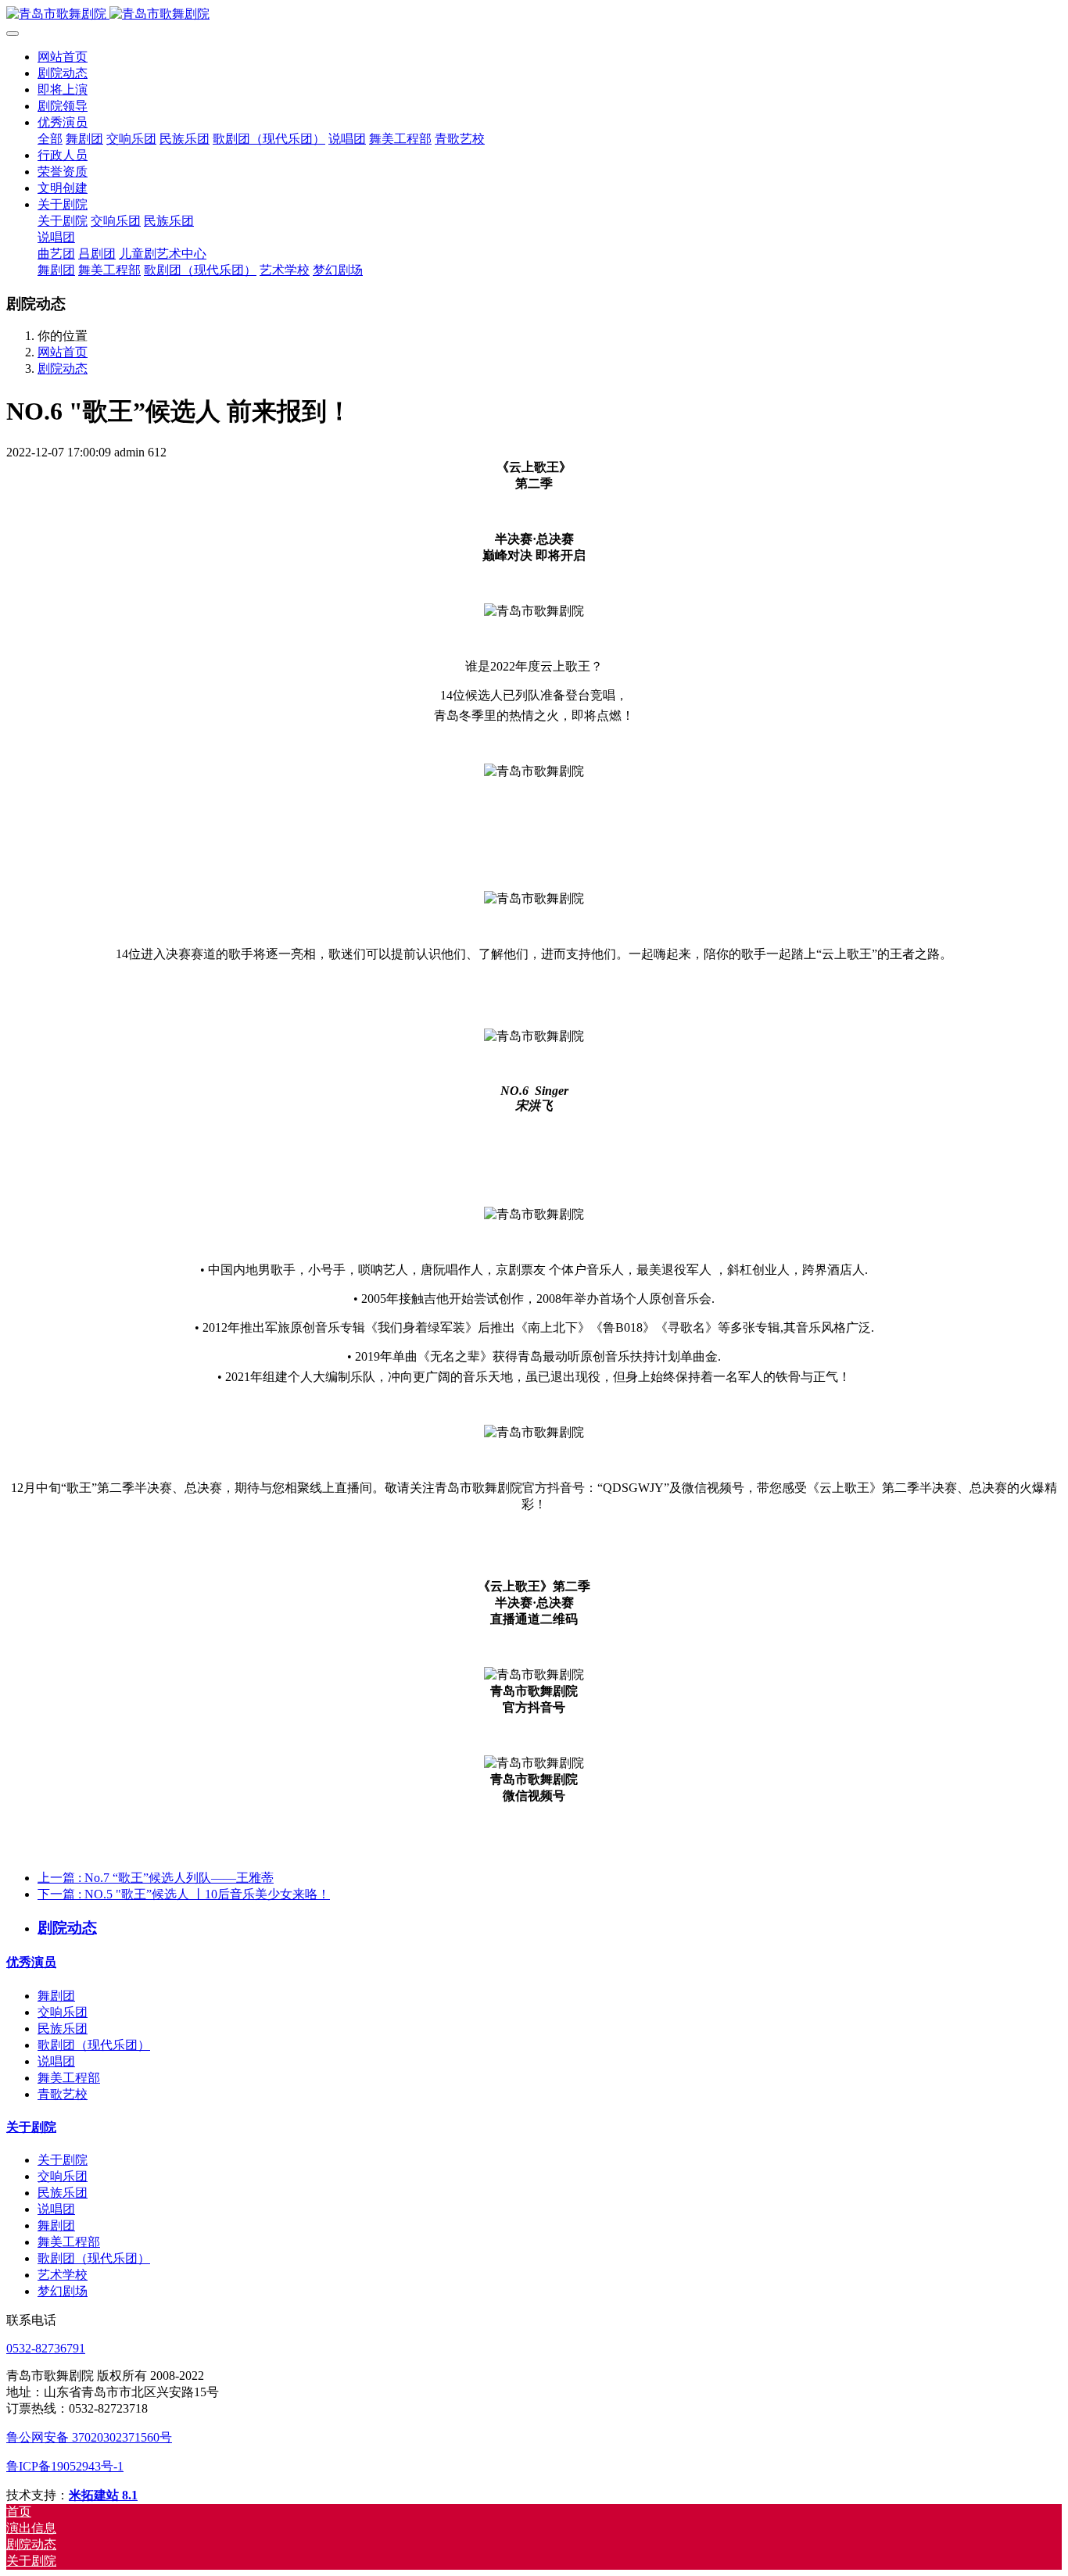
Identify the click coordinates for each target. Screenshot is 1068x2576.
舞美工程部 (69, 2078)
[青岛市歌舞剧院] (534, 14)
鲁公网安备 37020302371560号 (89, 2437)
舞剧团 (56, 1996)
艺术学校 (63, 2275)
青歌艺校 (63, 2094)
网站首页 (63, 57)
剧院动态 (63, 369)
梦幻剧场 (63, 2291)
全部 (50, 139)
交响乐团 (63, 2012)
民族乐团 (63, 2029)
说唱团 (56, 2061)
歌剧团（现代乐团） (94, 2045)
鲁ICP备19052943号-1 (65, 2466)
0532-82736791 (46, 2348)
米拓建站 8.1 (103, 2495)
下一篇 (184, 1894)
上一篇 (156, 1878)
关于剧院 (31, 2127)
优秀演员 (31, 1962)
